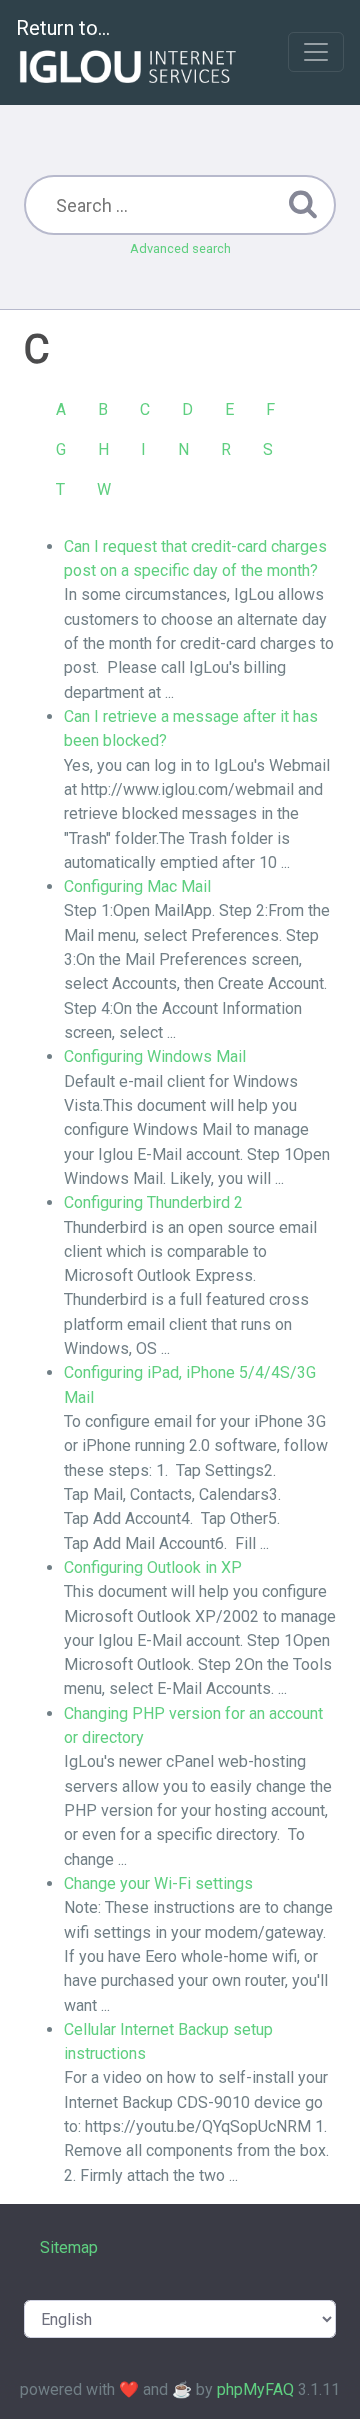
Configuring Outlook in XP (153, 1567)
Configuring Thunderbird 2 (153, 1202)
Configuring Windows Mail (155, 1056)
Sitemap (69, 2247)
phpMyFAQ (255, 2389)
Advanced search (180, 248)
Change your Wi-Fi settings (158, 1883)
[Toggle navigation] (316, 52)
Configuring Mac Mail (137, 886)
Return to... (63, 28)
